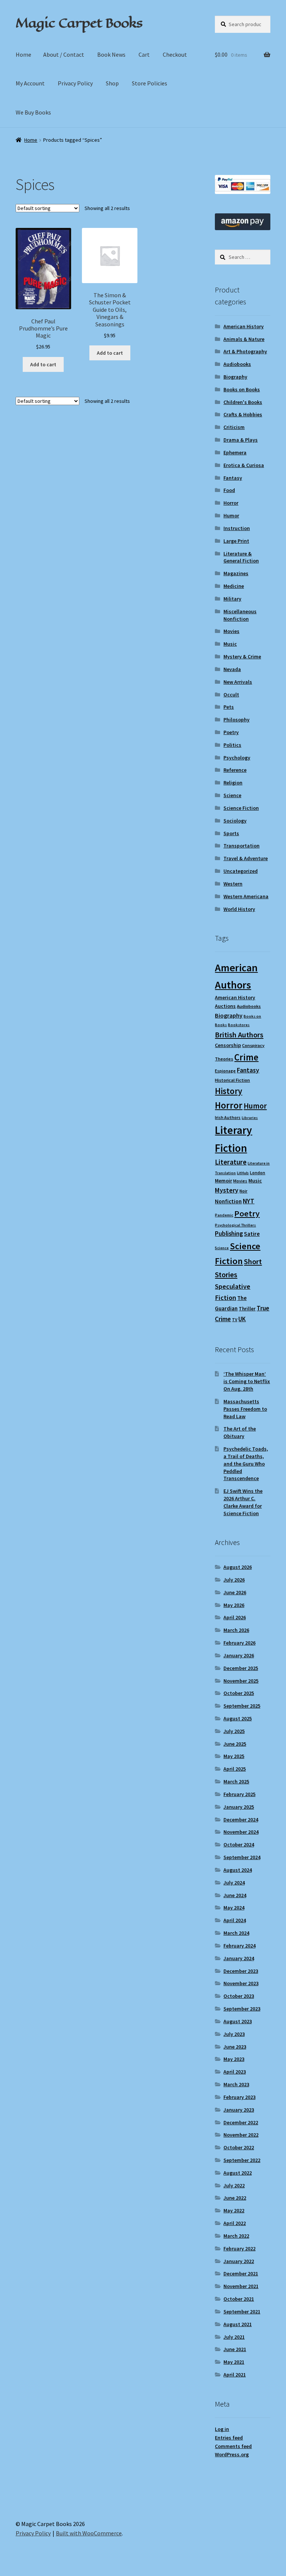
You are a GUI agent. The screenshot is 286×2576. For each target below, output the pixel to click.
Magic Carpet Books (79, 23)
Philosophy (236, 720)
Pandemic (224, 1215)
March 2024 (236, 1933)
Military (232, 599)
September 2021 (242, 2312)
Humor (231, 515)
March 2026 (236, 1630)
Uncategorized (241, 871)
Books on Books (242, 389)
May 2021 (234, 2362)
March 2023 (236, 2084)
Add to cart (43, 364)
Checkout (175, 54)
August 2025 (238, 1718)
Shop (112, 83)
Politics (232, 745)
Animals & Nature (244, 339)
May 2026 (234, 1605)
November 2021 (241, 2286)
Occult (231, 695)
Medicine (234, 586)
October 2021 (239, 2299)
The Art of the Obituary (240, 1432)
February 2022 (239, 2248)
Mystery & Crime (242, 656)
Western (233, 884)
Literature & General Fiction (241, 557)
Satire (252, 1234)
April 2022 (235, 2223)
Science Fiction (241, 808)
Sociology (235, 821)
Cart (144, 54)
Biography (235, 377)
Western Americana (246, 896)
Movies (231, 631)
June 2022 (235, 2198)
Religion (233, 783)
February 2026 (239, 1643)
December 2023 (241, 1971)
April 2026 (235, 1617)
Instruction (237, 528)
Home (23, 54)
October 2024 (239, 1845)
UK (242, 1319)
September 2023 (242, 2009)
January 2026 (239, 1655)
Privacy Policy (75, 83)
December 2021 (241, 2273)
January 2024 (239, 1958)
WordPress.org (232, 2454)
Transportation (241, 846)
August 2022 (238, 2173)
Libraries (250, 1118)
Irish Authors (228, 1117)
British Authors (239, 1035)
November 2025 (241, 1681)
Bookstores (239, 1025)
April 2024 (235, 1920)
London (258, 1173)
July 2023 (234, 2034)
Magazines (236, 573)
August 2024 (238, 1870)
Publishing (229, 1234)
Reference (235, 770)
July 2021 (234, 2337)
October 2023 (239, 1996)
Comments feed (233, 2446)
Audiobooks (237, 364)
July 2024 (234, 1883)
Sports (231, 833)
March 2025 (236, 1781)
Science (232, 795)
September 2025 (242, 1706)
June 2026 (235, 1592)
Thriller (247, 1309)
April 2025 (235, 1769)
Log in (222, 2429)
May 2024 (234, 1908)
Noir (243, 1191)
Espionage (225, 1071)
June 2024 (235, 1895)
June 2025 (235, 1744)
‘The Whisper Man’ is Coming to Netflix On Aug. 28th (247, 1381)
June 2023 (235, 2047)
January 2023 (239, 2110)
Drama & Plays (241, 440)
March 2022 (236, 2236)
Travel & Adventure (246, 858)
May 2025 (234, 1756)
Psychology (237, 758)
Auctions (225, 1006)
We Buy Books (33, 112)
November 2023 (241, 1983)
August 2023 (238, 2021)
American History (244, 326)
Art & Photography (245, 351)
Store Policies (150, 83)
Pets (229, 707)
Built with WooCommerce (89, 2533)
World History (239, 909)
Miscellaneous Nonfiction (240, 615)
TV (235, 1320)
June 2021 (235, 2349)
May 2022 (234, 2210)
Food (229, 490)
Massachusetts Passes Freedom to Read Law (245, 1409)
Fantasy (233, 478)
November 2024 (241, 1832)
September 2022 (242, 2160)
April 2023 (235, 2072)
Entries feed (229, 2438)
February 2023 (239, 2097)
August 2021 (238, 2324)
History (228, 1091)
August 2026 (238, 1567)
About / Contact (64, 54)
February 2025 (239, 1794)
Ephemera (235, 452)
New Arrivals (238, 682)
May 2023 (234, 2059)
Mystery (227, 1190)
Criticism (234, 427)
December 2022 (241, 2122)
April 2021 (235, 2375)
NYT (249, 1201)
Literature (231, 1162)
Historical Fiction (232, 1080)
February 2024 (239, 1946)
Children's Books (243, 402)
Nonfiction (228, 1201)
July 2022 (234, 2185)
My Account (30, 83)
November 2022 (241, 2135)
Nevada (232, 669)
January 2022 (239, 2261)
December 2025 (241, 1668)
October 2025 (239, 1693)
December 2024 (241, 1820)
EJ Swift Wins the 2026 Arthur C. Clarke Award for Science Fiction (243, 1502)
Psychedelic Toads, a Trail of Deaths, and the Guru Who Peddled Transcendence (246, 1464)
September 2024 (242, 1857)
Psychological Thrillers (235, 1225)
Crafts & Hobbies (243, 414)
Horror (231, 503)
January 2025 (239, 1807)
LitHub (243, 1173)
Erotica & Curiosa (244, 465)
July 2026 (234, 1580)
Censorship (228, 1045)
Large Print (236, 541)
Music (230, 644)
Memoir (223, 1181)
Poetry (231, 732)
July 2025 (234, 1731)
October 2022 (239, 2147)
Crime (246, 1057)
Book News (111, 54)
